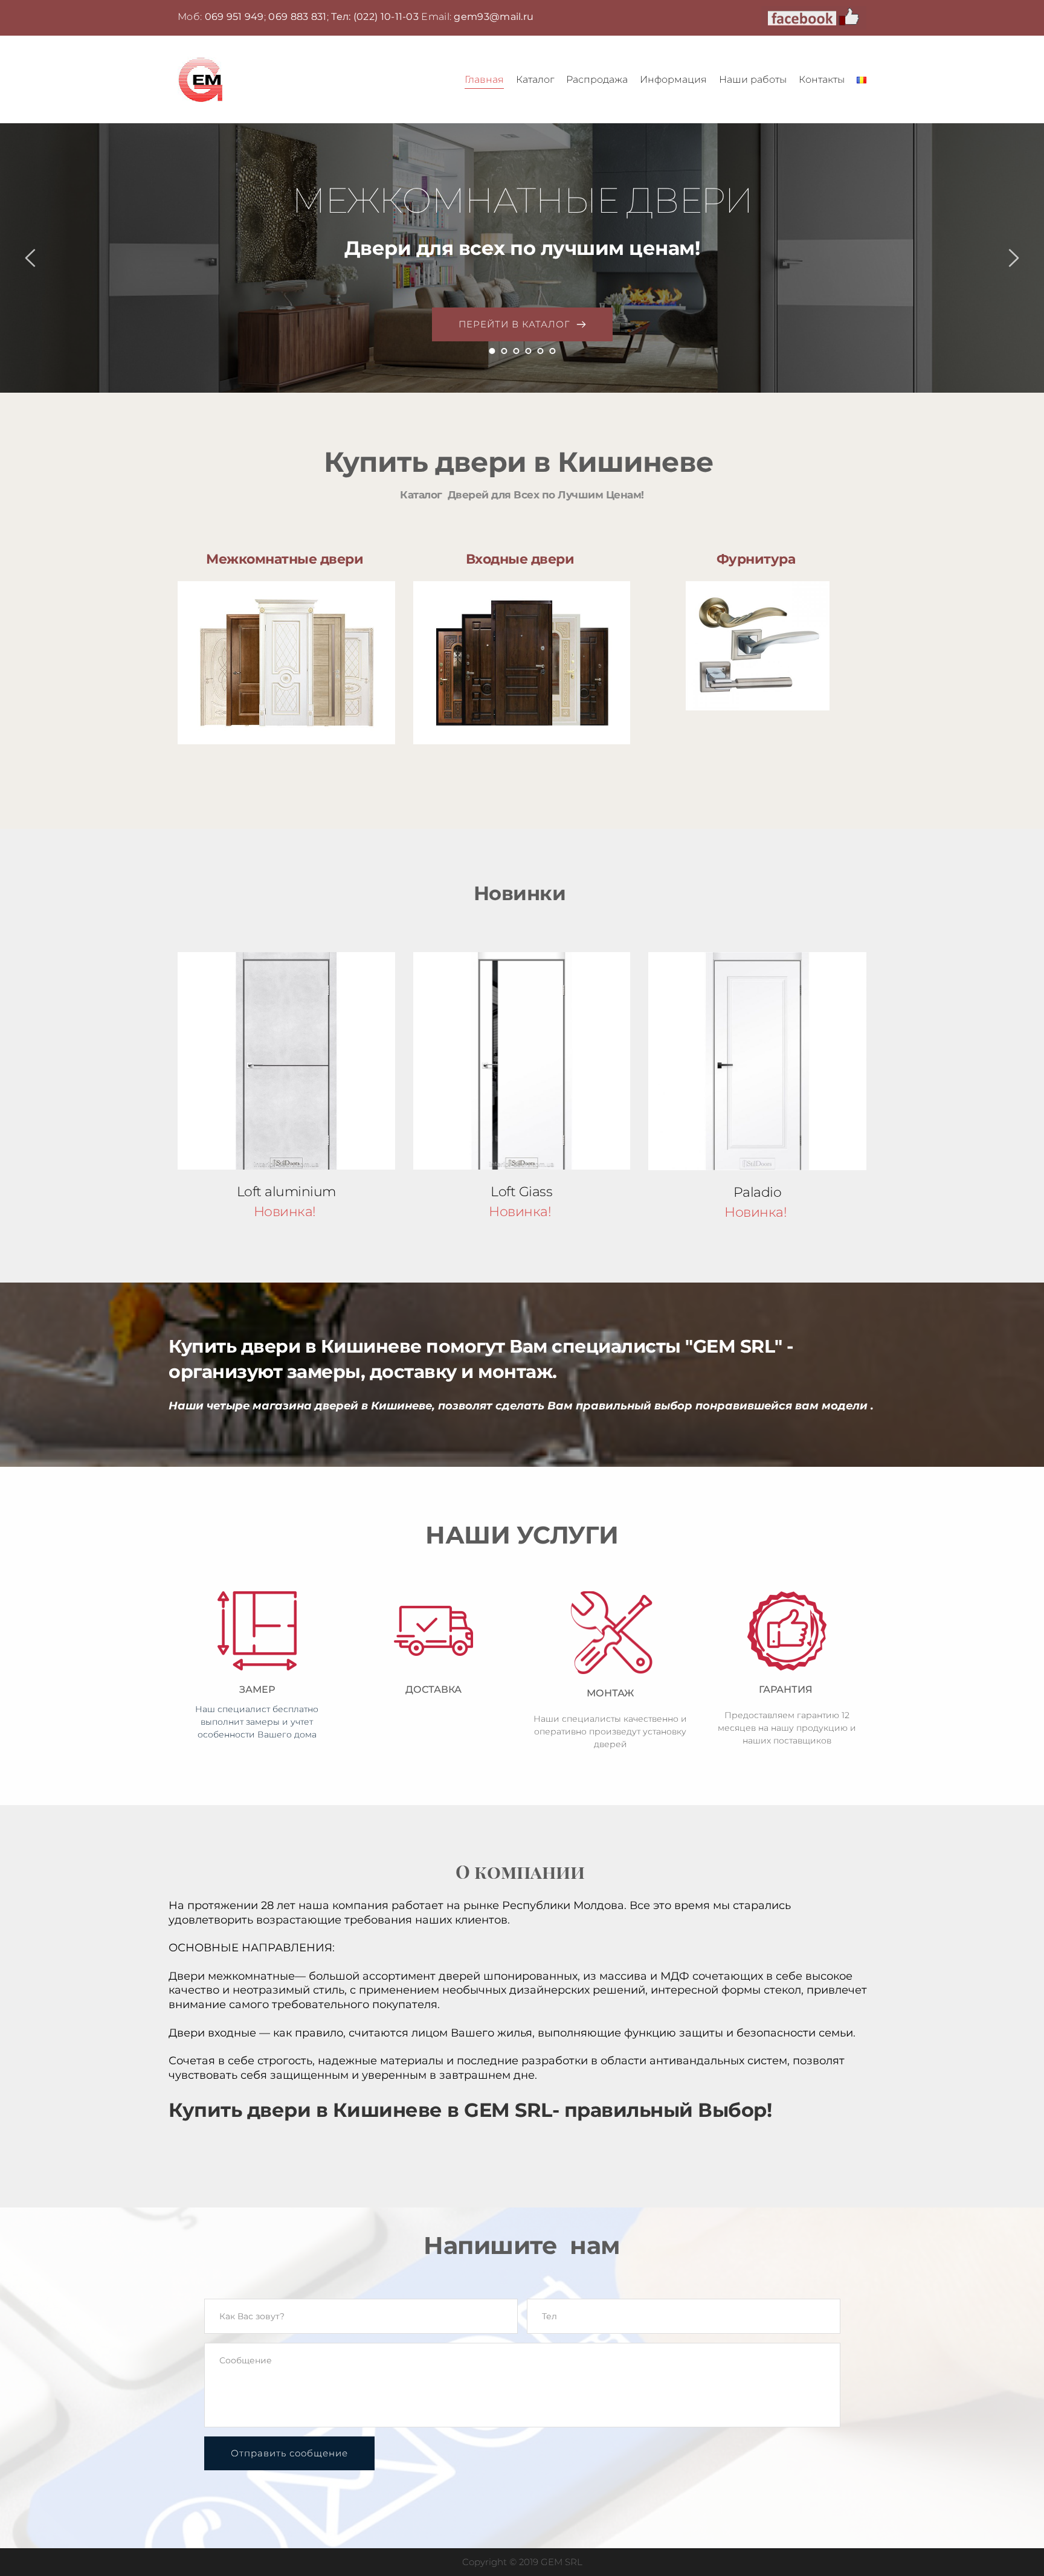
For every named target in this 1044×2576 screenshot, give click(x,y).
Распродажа (597, 79)
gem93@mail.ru (494, 17)
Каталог (535, 79)
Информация (673, 79)
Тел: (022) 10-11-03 (375, 17)
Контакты (822, 79)
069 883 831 (297, 17)
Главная (484, 79)
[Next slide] (1013, 258)
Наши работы (753, 79)
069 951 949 (234, 17)
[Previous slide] (31, 258)
